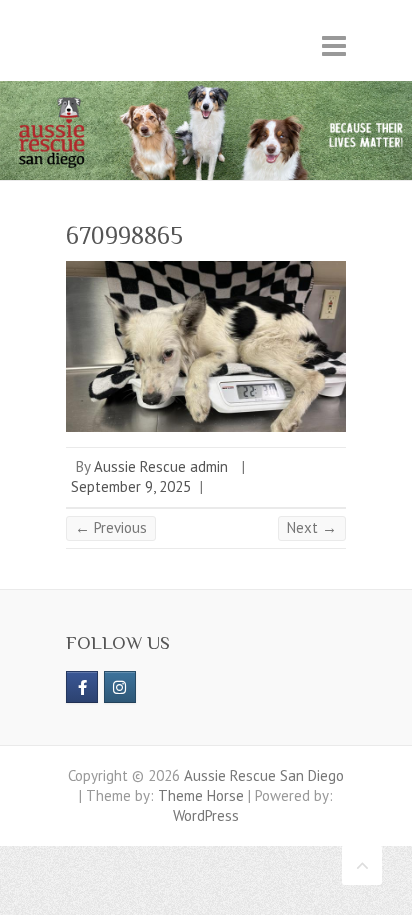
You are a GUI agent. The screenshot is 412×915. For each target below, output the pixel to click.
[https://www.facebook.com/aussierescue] (82, 687)
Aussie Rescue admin (161, 466)
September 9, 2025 (131, 486)
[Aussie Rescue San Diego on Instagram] (120, 687)
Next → (312, 527)
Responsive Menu (334, 45)
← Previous (111, 527)
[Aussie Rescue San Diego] (206, 90)
